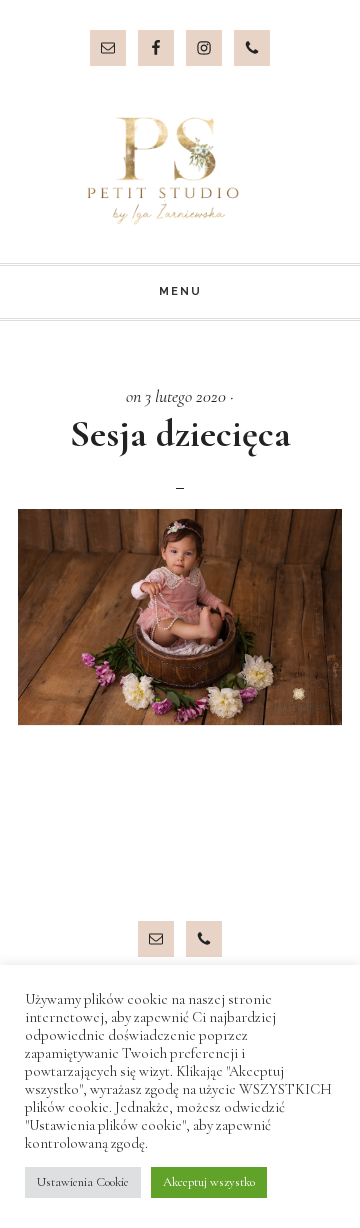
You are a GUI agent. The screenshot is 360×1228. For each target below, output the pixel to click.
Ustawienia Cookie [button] (83, 1182)
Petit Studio (180, 171)
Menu (180, 291)
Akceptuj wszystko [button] (209, 1182)
